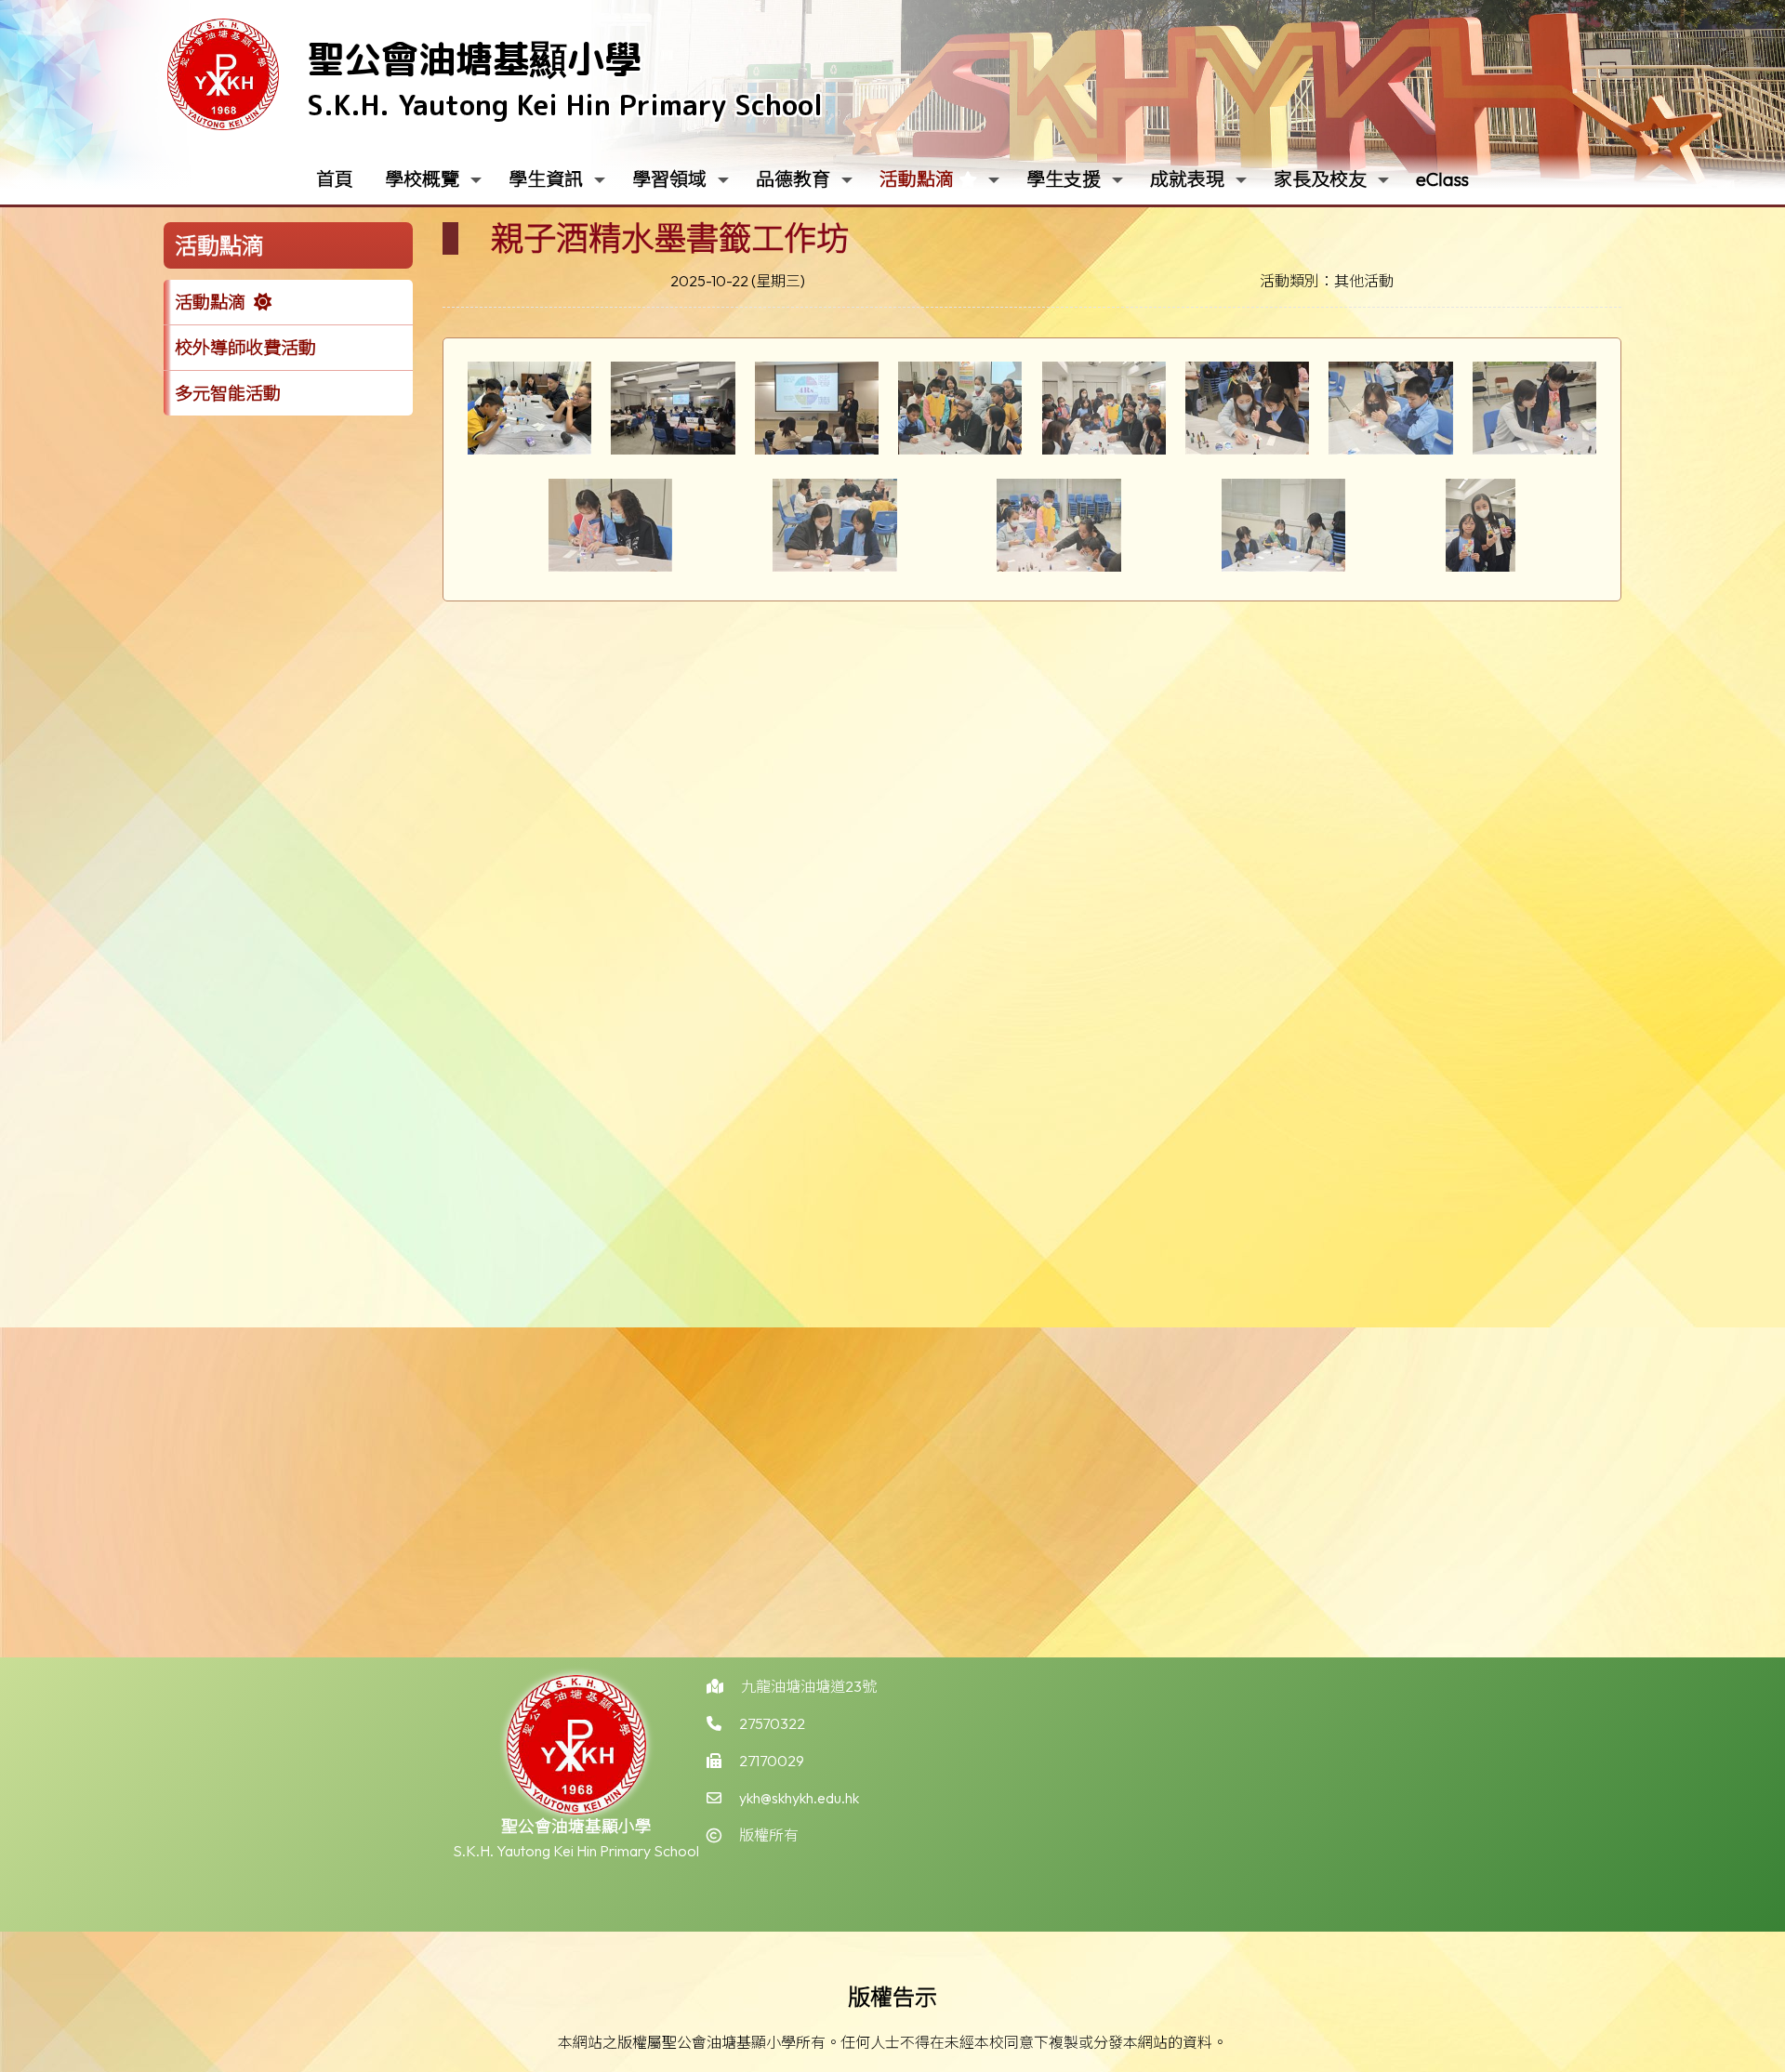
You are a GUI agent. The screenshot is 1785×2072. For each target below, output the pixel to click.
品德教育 (793, 179)
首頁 (335, 179)
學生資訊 (546, 179)
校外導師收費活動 (245, 348)
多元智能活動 (228, 393)
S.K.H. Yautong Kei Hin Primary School (565, 105)
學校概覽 (422, 179)
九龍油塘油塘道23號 (809, 1686)
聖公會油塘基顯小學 (474, 59)
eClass (1442, 179)
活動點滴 (917, 179)
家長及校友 (1320, 179)
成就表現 (1187, 179)
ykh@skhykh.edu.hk (799, 1798)
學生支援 (1064, 179)
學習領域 (669, 179)
